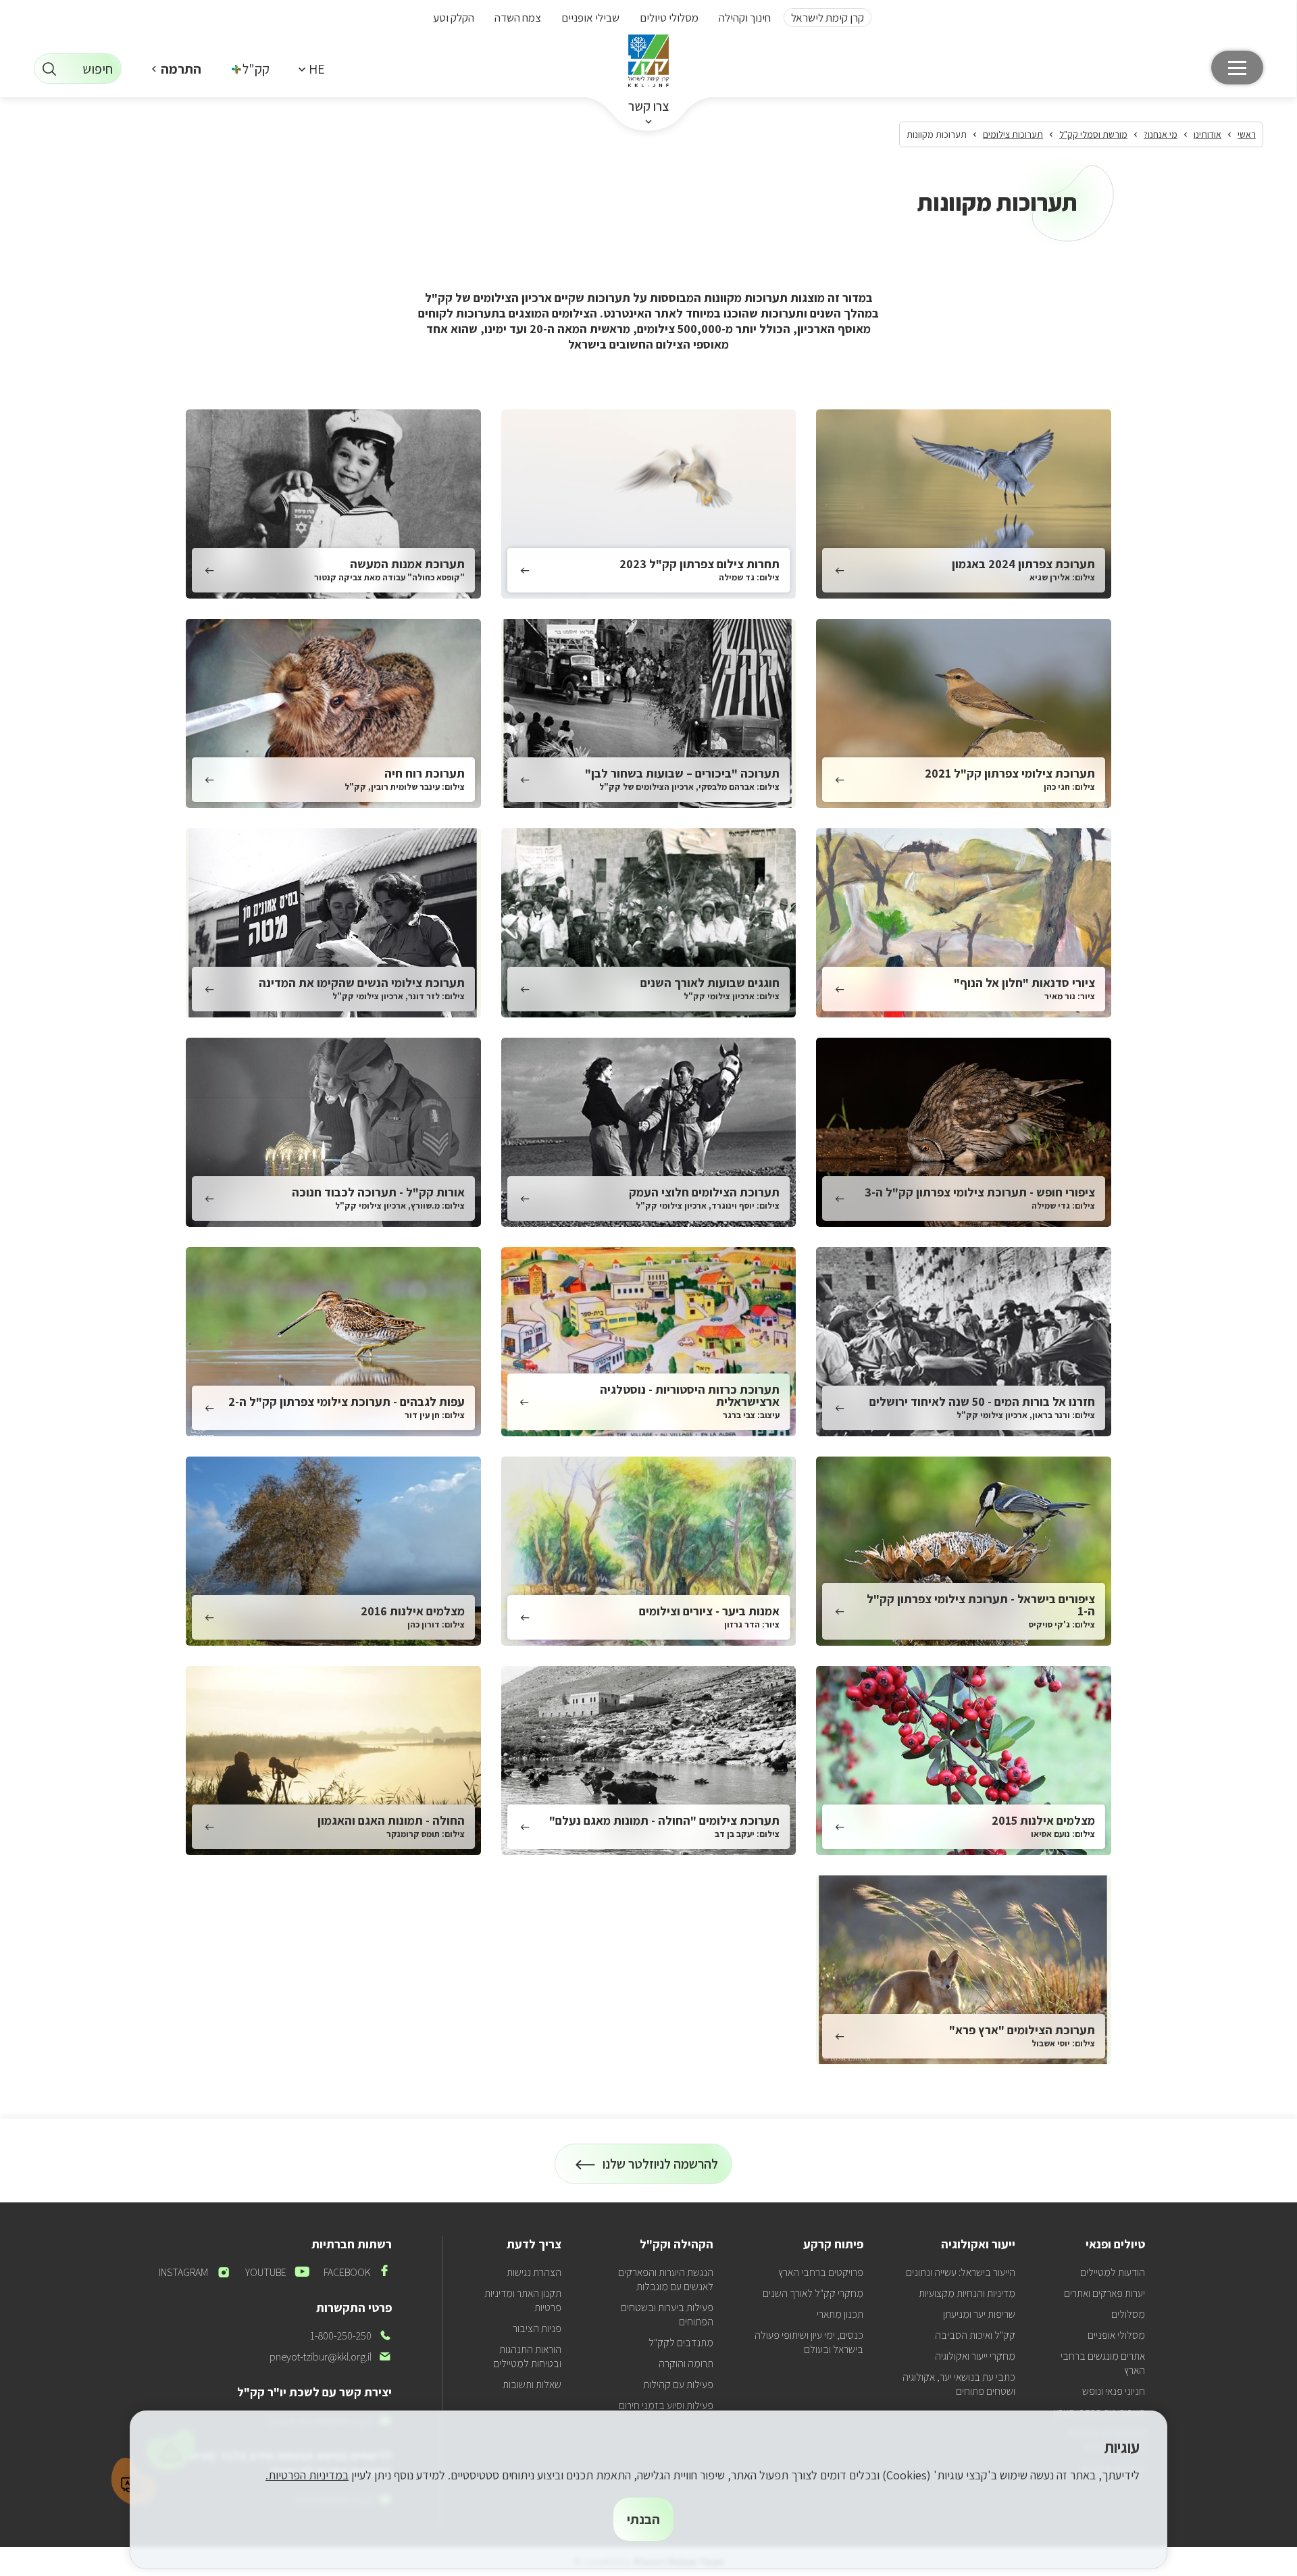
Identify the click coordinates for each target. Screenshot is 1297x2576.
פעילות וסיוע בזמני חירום (666, 2405)
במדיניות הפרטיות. (307, 2475)
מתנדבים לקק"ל (681, 2343)
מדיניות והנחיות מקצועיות (967, 2293)
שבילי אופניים (590, 18)
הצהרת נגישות (534, 2272)
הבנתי (643, 2519)
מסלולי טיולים (669, 18)
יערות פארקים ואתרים (1104, 2293)
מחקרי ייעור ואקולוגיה (975, 2356)
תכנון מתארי (840, 2314)
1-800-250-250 (351, 2336)
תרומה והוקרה (686, 2364)
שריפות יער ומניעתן (979, 2314)
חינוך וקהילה (745, 18)
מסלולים (1128, 2314)
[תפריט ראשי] (1237, 68)
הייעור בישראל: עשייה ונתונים (961, 2272)
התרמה (181, 69)
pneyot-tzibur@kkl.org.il (331, 2357)
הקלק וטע (454, 18)
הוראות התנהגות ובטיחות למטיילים (527, 2356)
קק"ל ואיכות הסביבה (975, 2335)
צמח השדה (518, 18)
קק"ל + (251, 69)
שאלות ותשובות (532, 2384)
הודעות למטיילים (1113, 2272)
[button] (311, 69)
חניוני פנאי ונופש (1114, 2391)
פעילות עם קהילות (678, 2384)
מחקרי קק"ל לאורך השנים (813, 2293)
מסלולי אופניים (1116, 2335)
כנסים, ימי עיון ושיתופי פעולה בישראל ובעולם (809, 2342)
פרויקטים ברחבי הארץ (821, 2272)
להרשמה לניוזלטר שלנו (661, 2170)
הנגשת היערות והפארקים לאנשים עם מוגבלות (666, 2279)
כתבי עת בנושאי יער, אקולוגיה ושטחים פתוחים (959, 2384)
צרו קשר (649, 106)
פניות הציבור (537, 2328)
